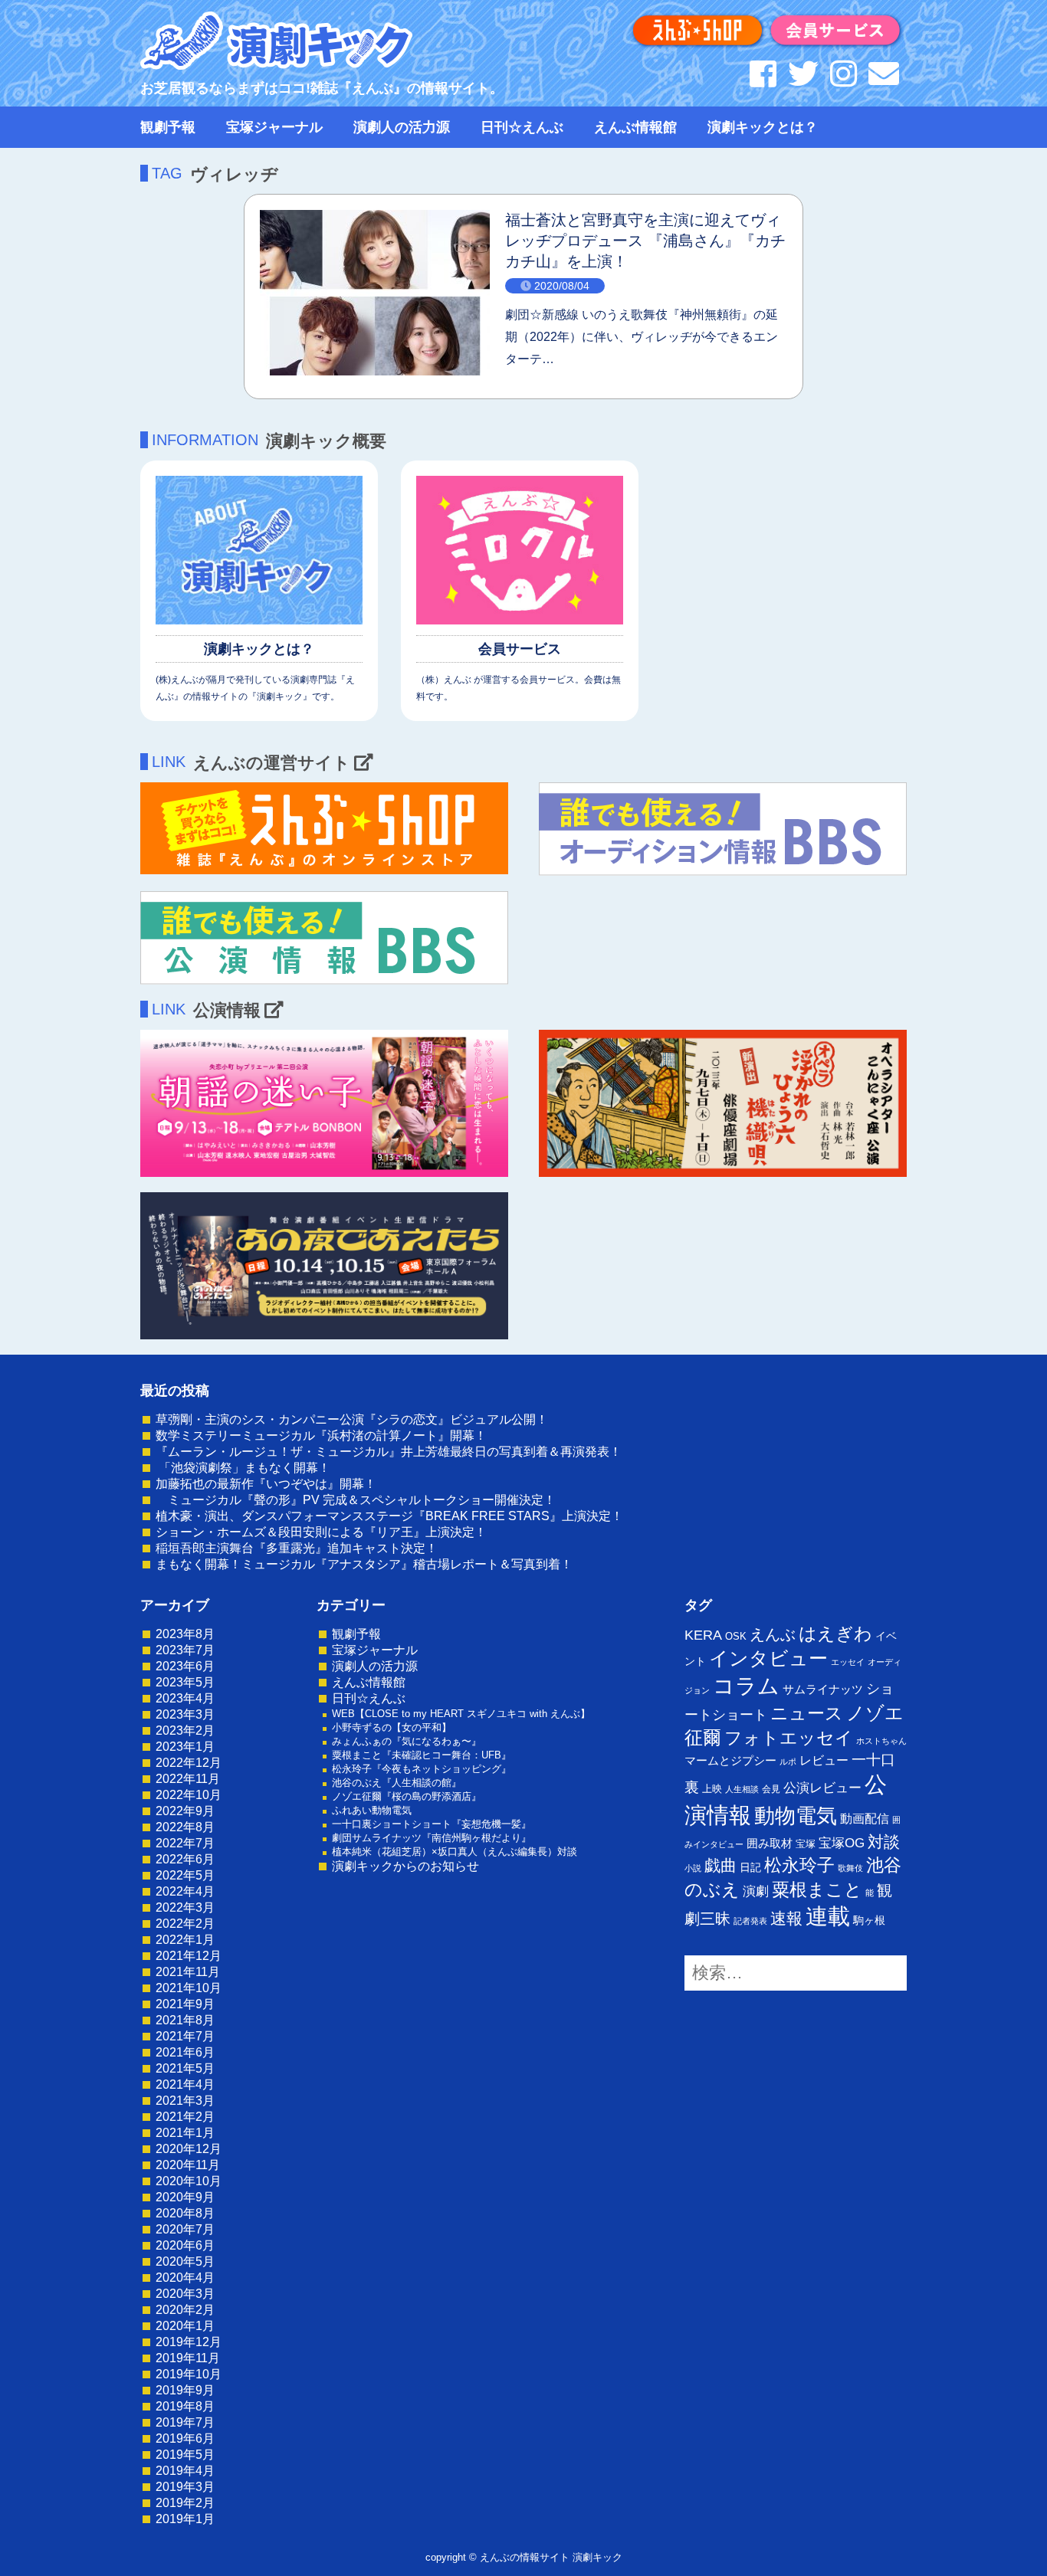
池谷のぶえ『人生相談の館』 (397, 1783)
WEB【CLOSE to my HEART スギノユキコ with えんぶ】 (461, 1714)
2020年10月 (189, 2181)
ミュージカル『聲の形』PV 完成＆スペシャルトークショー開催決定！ (356, 1500)
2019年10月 (189, 2374)
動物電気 (796, 1816)
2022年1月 (185, 1940)
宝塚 (806, 1844)
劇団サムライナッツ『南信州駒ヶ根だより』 (432, 1838)
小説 (693, 1868)
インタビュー (768, 1658)
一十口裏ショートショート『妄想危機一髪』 (432, 1824)
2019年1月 (185, 2519)
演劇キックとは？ (763, 127)
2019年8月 (185, 2406)
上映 (712, 1789)
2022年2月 (185, 1924)
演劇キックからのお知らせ (405, 1866)
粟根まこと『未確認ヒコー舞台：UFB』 (422, 1755)
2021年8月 (185, 2020)
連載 (828, 1916)
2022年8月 (185, 1827)
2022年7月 (185, 1843)
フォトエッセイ (789, 1738)
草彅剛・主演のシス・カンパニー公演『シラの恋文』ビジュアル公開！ (352, 1419)
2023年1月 (185, 1747)
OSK (736, 1636)
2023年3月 (185, 1714)
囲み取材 (770, 1844)
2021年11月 (188, 1972)
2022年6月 (185, 1859)
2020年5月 (185, 2261)
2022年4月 (185, 1891)
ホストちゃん (881, 1741)
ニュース (807, 1713)
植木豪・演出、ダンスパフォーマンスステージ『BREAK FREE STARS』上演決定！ (389, 1516)
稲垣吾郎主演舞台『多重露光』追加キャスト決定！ (297, 1548)
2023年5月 (185, 1682)
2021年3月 (185, 2101)
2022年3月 (185, 1907)
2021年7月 (185, 2036)
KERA (703, 1635)
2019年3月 (185, 2487)
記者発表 (750, 1921)
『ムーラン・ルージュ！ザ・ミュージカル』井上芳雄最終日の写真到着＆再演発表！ (389, 1452)
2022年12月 (189, 1763)
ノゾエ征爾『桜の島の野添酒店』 (407, 1796)
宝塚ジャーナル (274, 127)
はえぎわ (835, 1634)
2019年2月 (185, 2503)
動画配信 (865, 1819)
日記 (750, 1867)
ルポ (788, 1762)
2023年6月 (185, 1666)
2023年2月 (185, 1730)
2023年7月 (185, 1650)
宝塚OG (842, 1843)
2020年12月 (189, 2149)
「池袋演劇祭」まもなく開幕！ (243, 1468)
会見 (771, 1789)
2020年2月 (185, 2310)
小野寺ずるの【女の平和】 (392, 1727)
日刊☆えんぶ (522, 127)
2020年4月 (185, 2278)
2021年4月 (185, 2084)
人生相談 (742, 1789)
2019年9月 (185, 2390)
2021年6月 (185, 2052)
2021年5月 (185, 2068)
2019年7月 (185, 2422)
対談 (884, 1842)
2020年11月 (188, 2165)
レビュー (824, 1760)
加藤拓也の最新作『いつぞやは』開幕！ (266, 1484)
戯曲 (720, 1865)
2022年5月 (185, 1875)
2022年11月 (188, 1779)
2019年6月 (185, 2438)
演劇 (756, 1891)
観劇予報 (168, 127)
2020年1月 (185, 2326)
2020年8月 (185, 2213)
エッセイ (848, 1662)
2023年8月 (185, 1634)
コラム (746, 1686)
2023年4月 (185, 1698)
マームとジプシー (730, 1761)
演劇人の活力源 (402, 127)
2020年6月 (185, 2245)
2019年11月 (188, 2358)
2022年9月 (185, 1811)
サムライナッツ (823, 1689)
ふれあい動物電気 (372, 1810)
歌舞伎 (850, 1868)
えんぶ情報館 (635, 127)
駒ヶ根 (869, 1920)
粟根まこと (817, 1889)
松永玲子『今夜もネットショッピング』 (422, 1769)
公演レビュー (822, 1788)
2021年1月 (185, 2133)
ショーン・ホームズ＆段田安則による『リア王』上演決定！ (321, 1532)
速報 (786, 1918)
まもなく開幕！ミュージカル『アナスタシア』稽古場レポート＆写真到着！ (364, 1564)
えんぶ (773, 1634)
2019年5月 (185, 2455)
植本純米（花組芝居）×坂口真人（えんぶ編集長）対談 (455, 1852)
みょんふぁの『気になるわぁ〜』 (407, 1741)
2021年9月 (185, 2004)
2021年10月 (189, 1988)
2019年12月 (189, 2342)
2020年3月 (185, 2294)
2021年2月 (185, 2117)
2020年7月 (185, 2229)
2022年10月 (189, 1795)
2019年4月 (185, 2471)
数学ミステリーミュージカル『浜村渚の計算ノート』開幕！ (321, 1435)
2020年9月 (185, 2197)
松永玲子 (799, 1865)
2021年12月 (189, 1956)
